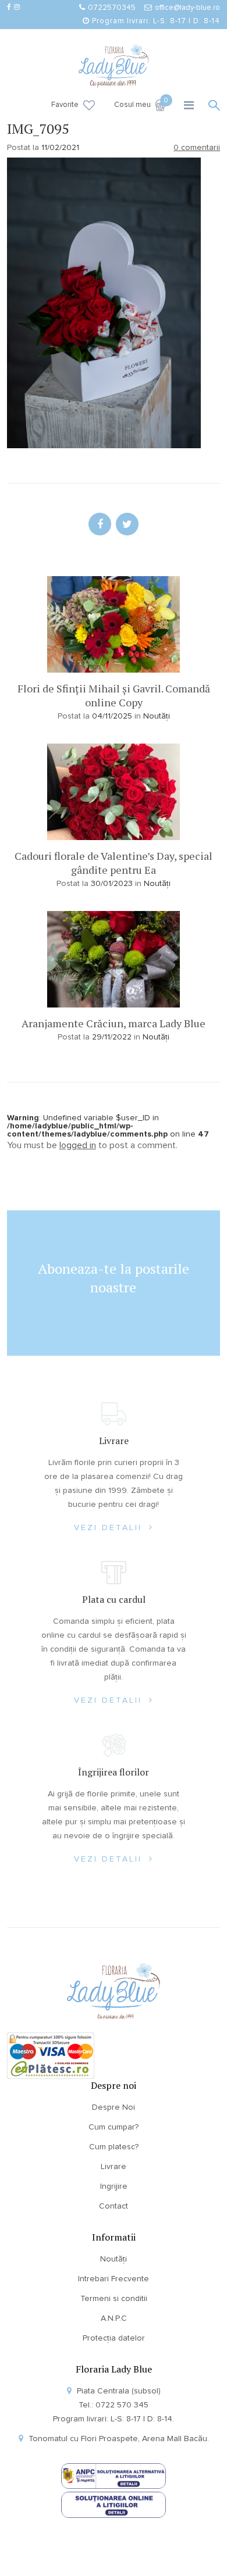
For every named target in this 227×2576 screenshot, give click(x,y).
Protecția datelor (114, 2338)
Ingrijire (114, 2186)
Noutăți (157, 716)
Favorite (65, 105)
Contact (114, 2206)
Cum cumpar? (114, 2127)
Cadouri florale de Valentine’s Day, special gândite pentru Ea (114, 863)
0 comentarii (197, 148)
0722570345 (112, 8)
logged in (78, 1145)
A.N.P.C (114, 2318)
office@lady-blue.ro (187, 8)
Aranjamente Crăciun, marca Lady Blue (114, 1023)
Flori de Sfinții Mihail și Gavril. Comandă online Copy (114, 695)
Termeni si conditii (114, 2299)
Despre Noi (114, 2107)
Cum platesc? (114, 2147)
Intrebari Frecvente (114, 2279)
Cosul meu (140, 104)
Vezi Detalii (110, 1528)
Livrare (114, 2167)
